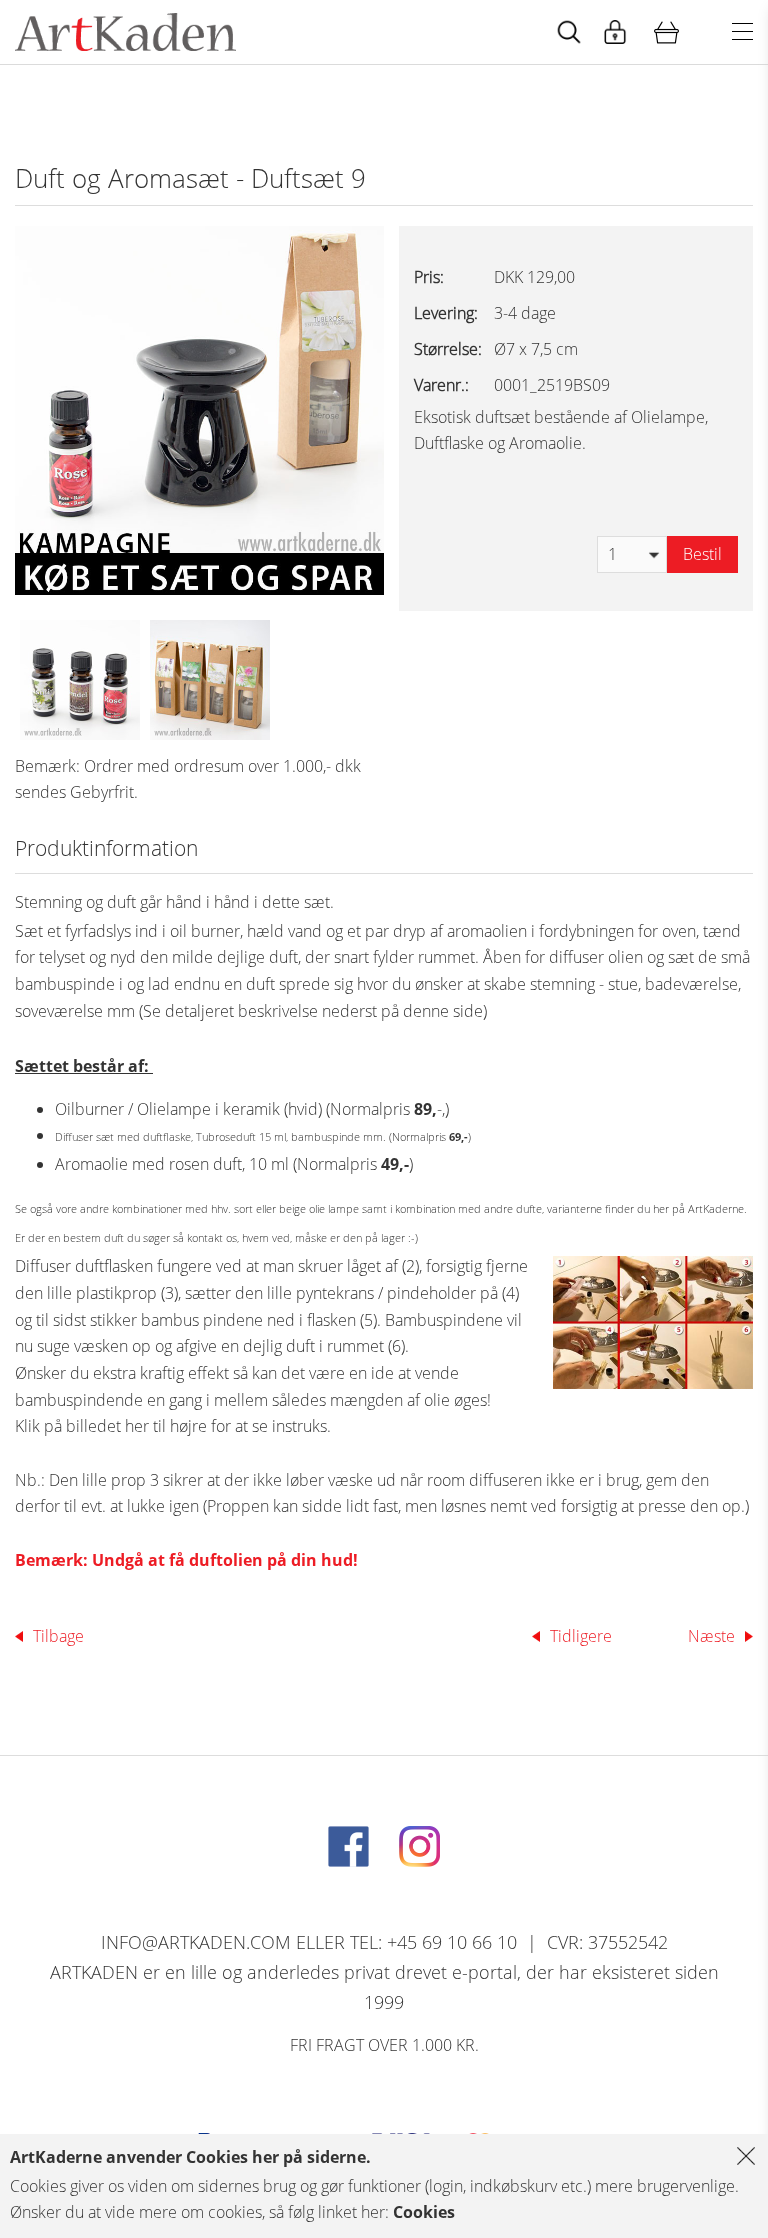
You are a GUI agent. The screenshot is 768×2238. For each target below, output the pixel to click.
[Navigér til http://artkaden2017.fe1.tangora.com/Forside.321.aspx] (125, 32)
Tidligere (581, 1636)
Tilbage (58, 1636)
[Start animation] (569, 32)
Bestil (702, 554)
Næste (711, 1636)
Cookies (424, 2212)
